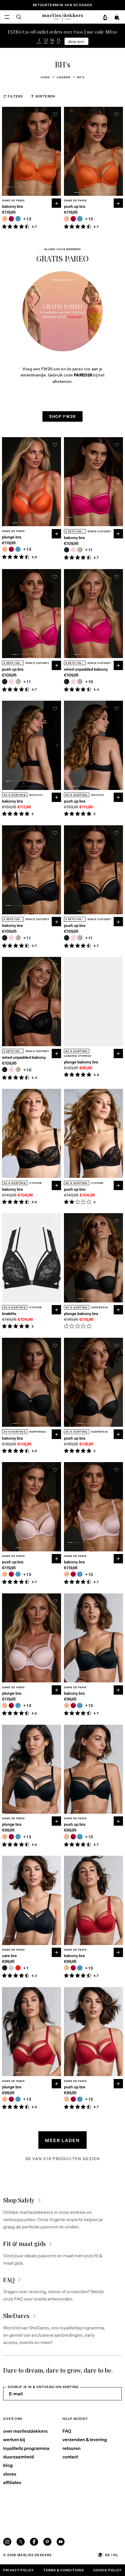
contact (70, 2456)
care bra (9, 1955)
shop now (76, 41)
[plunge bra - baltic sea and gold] (18, 549)
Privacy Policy (18, 2570)
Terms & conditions (64, 2570)
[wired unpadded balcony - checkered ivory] (80, 681)
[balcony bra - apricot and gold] (5, 219)
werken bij (14, 2439)
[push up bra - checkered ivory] (18, 681)
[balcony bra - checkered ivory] (80, 550)
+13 (27, 219)
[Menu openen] (7, 17)
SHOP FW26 (63, 416)
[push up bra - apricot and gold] (67, 219)
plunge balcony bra (81, 1062)
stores (10, 2474)
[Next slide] (57, 151)
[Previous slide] (6, 151)
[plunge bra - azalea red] (11, 549)
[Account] (105, 18)
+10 (89, 682)
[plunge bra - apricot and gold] (5, 549)
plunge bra (12, 537)
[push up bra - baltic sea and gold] (80, 219)
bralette (9, 1313)
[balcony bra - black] (67, 550)
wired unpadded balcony (86, 669)
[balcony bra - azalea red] (11, 219)
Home (45, 77)
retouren (72, 2448)
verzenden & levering (85, 2439)
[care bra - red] (18, 1968)
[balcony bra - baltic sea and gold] (18, 219)
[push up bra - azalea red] (73, 219)
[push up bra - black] (5, 681)
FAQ (67, 2431)
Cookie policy (108, 2570)
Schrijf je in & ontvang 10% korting (43, 2387)
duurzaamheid (19, 2456)
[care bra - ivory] (11, 1968)
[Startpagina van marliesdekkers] (63, 17)
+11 (89, 550)
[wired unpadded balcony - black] (67, 681)
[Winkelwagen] (117, 18)
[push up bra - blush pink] (11, 681)
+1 (26, 1968)
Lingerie (64, 77)
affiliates (12, 2482)
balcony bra (12, 206)
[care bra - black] (5, 1968)
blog (8, 2465)
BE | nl (112, 2555)
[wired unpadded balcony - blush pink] (73, 681)
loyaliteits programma (26, 2448)
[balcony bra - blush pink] (73, 550)
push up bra (75, 206)
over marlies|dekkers (25, 2431)
